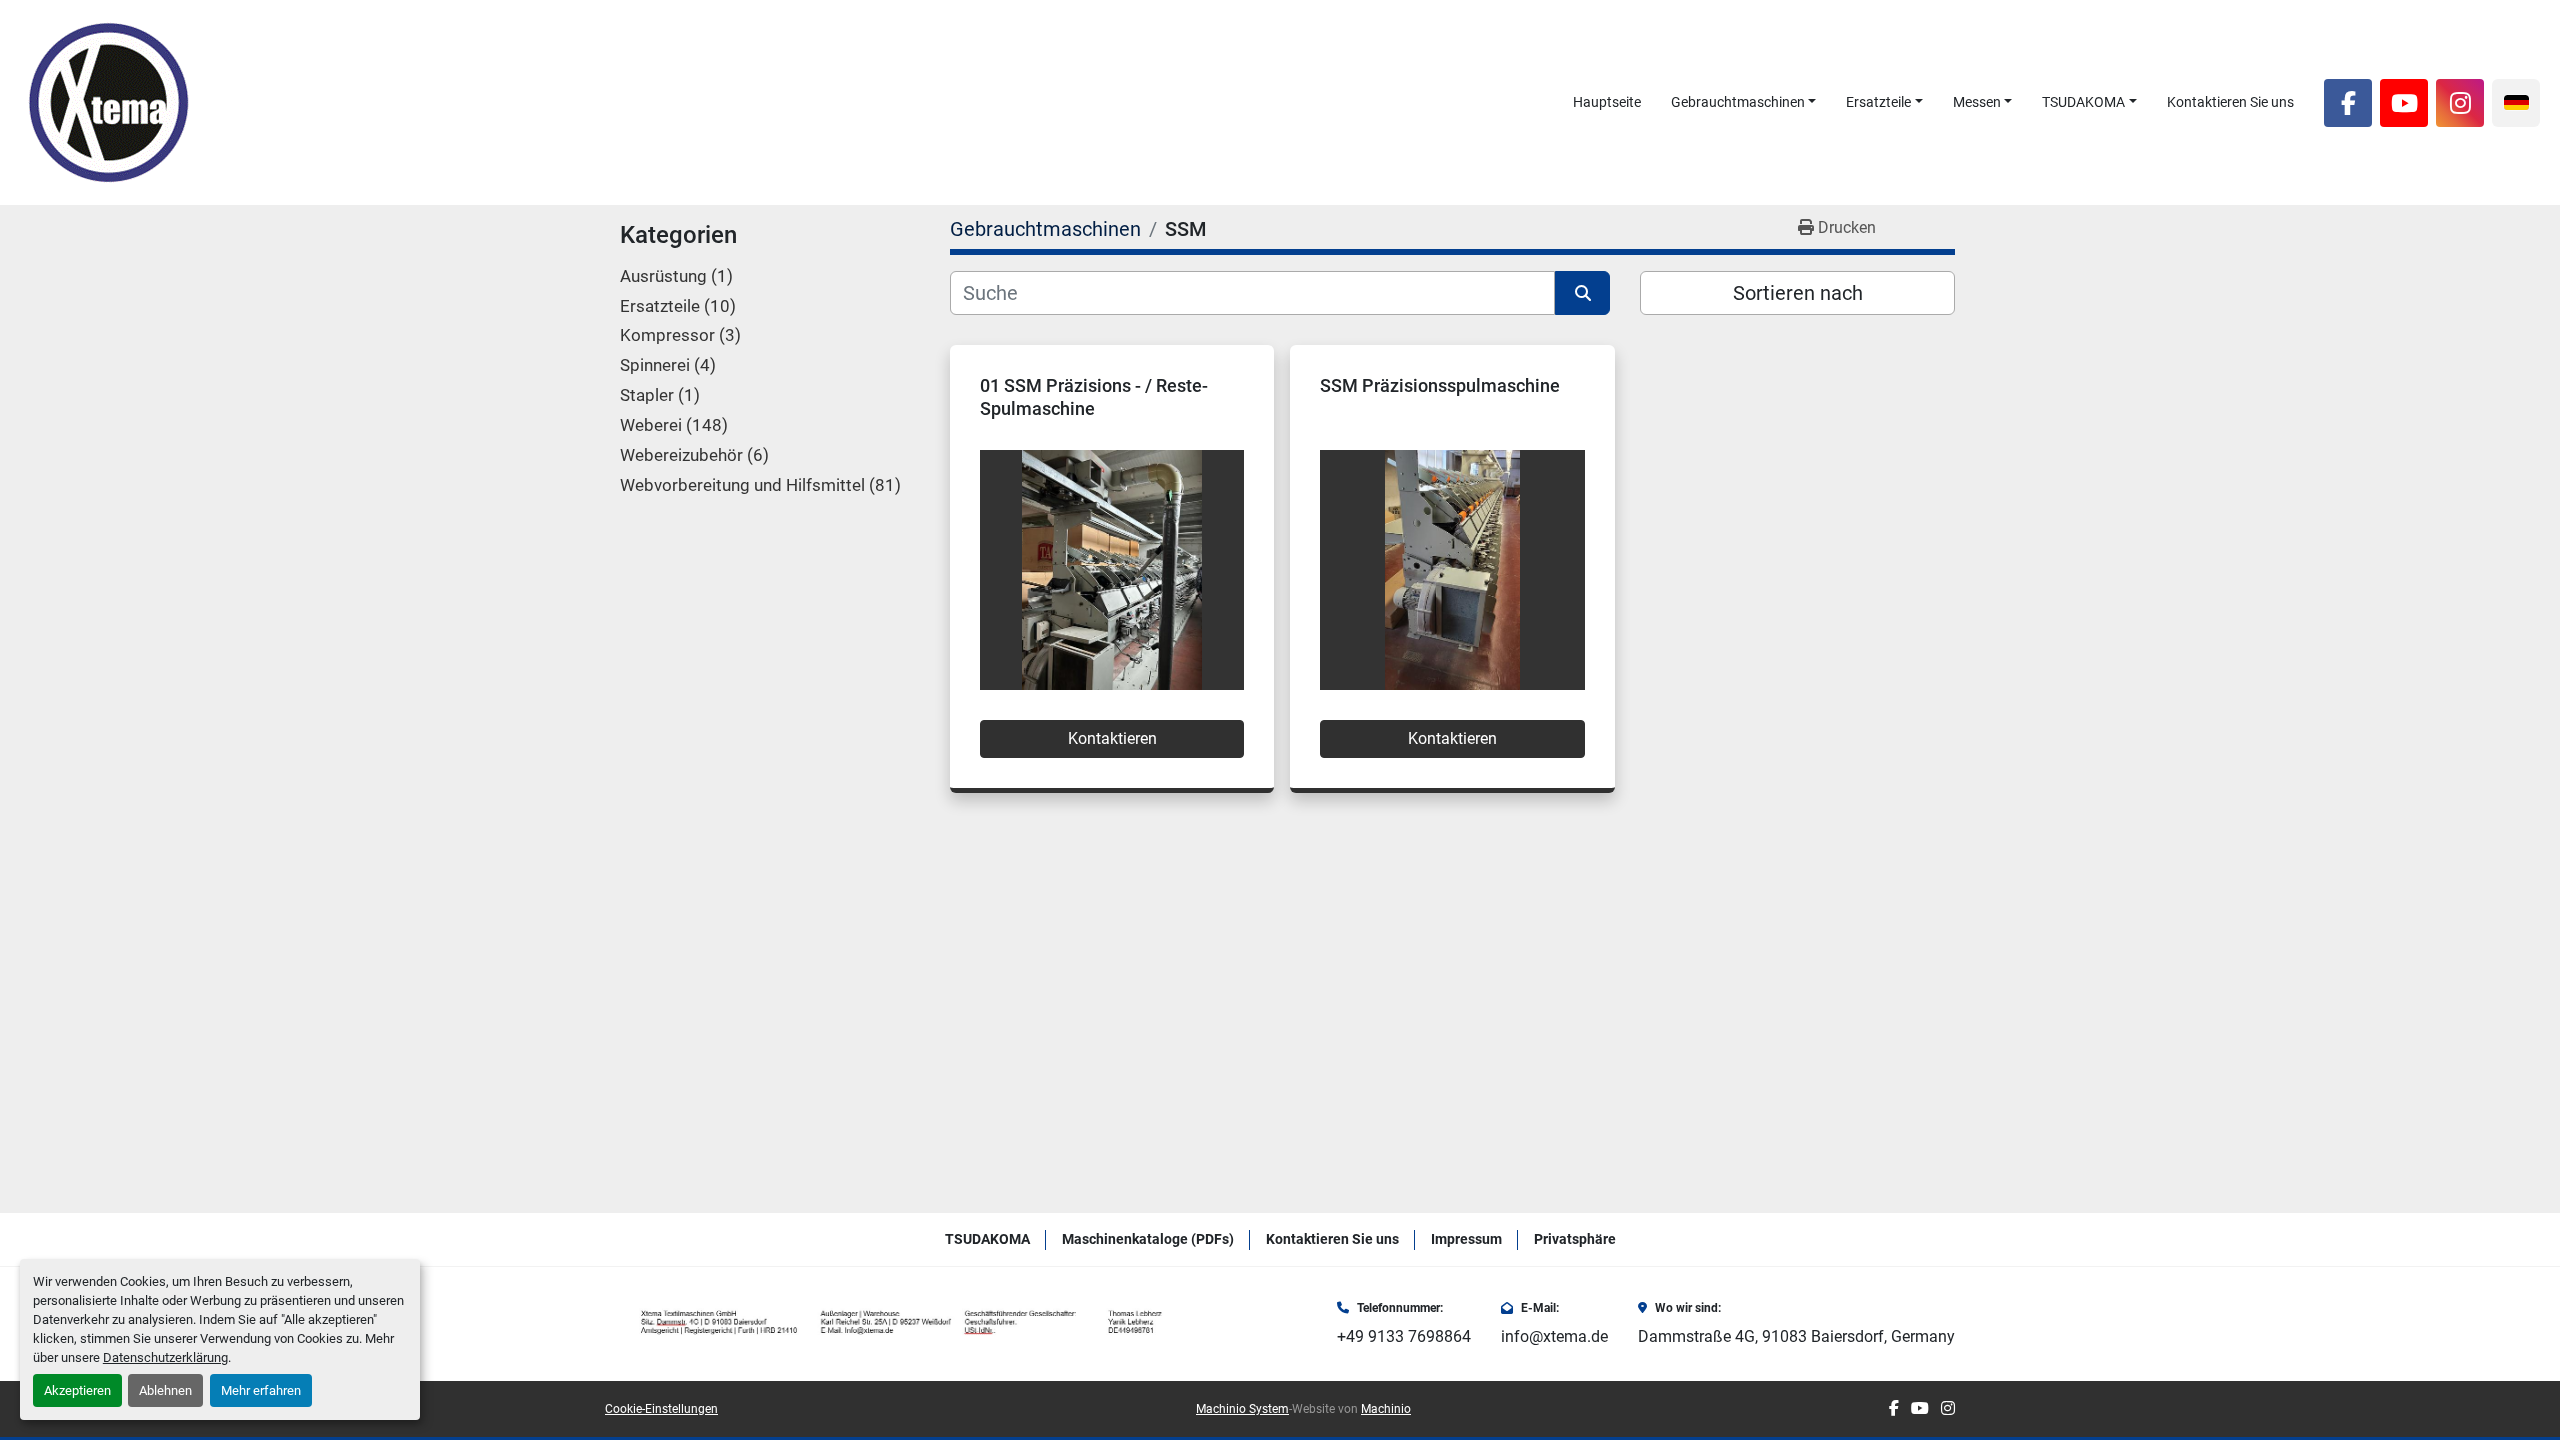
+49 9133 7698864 (1404, 1336)
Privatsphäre (1575, 1239)
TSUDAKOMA (2083, 102)
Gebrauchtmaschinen (1738, 102)
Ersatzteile (1878, 102)
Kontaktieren (1112, 738)
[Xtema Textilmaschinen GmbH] (905, 1322)
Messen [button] (1977, 102)
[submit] (1582, 293)
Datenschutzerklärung (165, 1357)
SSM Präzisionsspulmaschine (1440, 385)
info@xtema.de (1554, 1336)
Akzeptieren (77, 1390)
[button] (1744, 102)
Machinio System (1242, 1409)
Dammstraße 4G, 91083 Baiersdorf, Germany (1796, 1336)
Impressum (1466, 1239)
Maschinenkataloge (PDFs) (1148, 1239)
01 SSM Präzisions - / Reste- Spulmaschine (1094, 397)
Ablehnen (165, 1390)
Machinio (1386, 1409)
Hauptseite (1607, 102)
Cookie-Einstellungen (661, 1409)
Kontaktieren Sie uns (2230, 102)
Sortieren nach (1798, 293)
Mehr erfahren (261, 1390)
